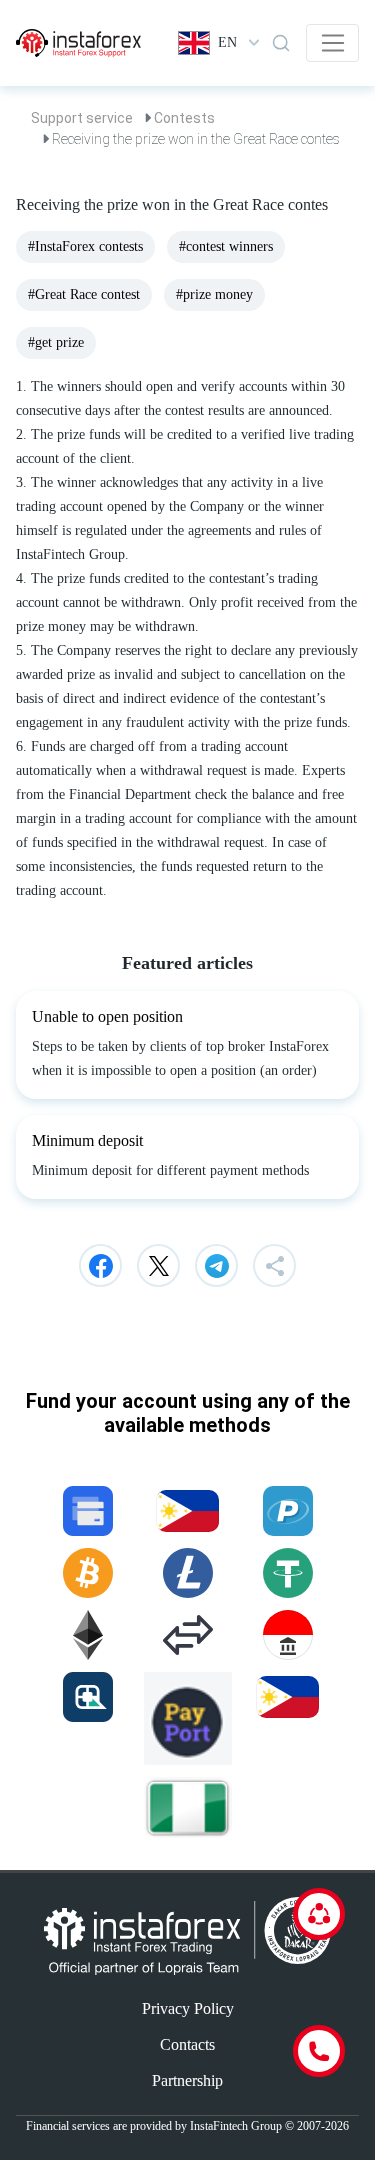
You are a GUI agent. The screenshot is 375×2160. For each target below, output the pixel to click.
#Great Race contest (84, 294)
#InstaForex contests (85, 246)
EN (227, 42)
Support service (82, 118)
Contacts (187, 2044)
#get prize (56, 342)
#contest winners (226, 246)
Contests (184, 118)
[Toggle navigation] (332, 43)
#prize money (214, 294)
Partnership (187, 2080)
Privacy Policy (188, 2008)
